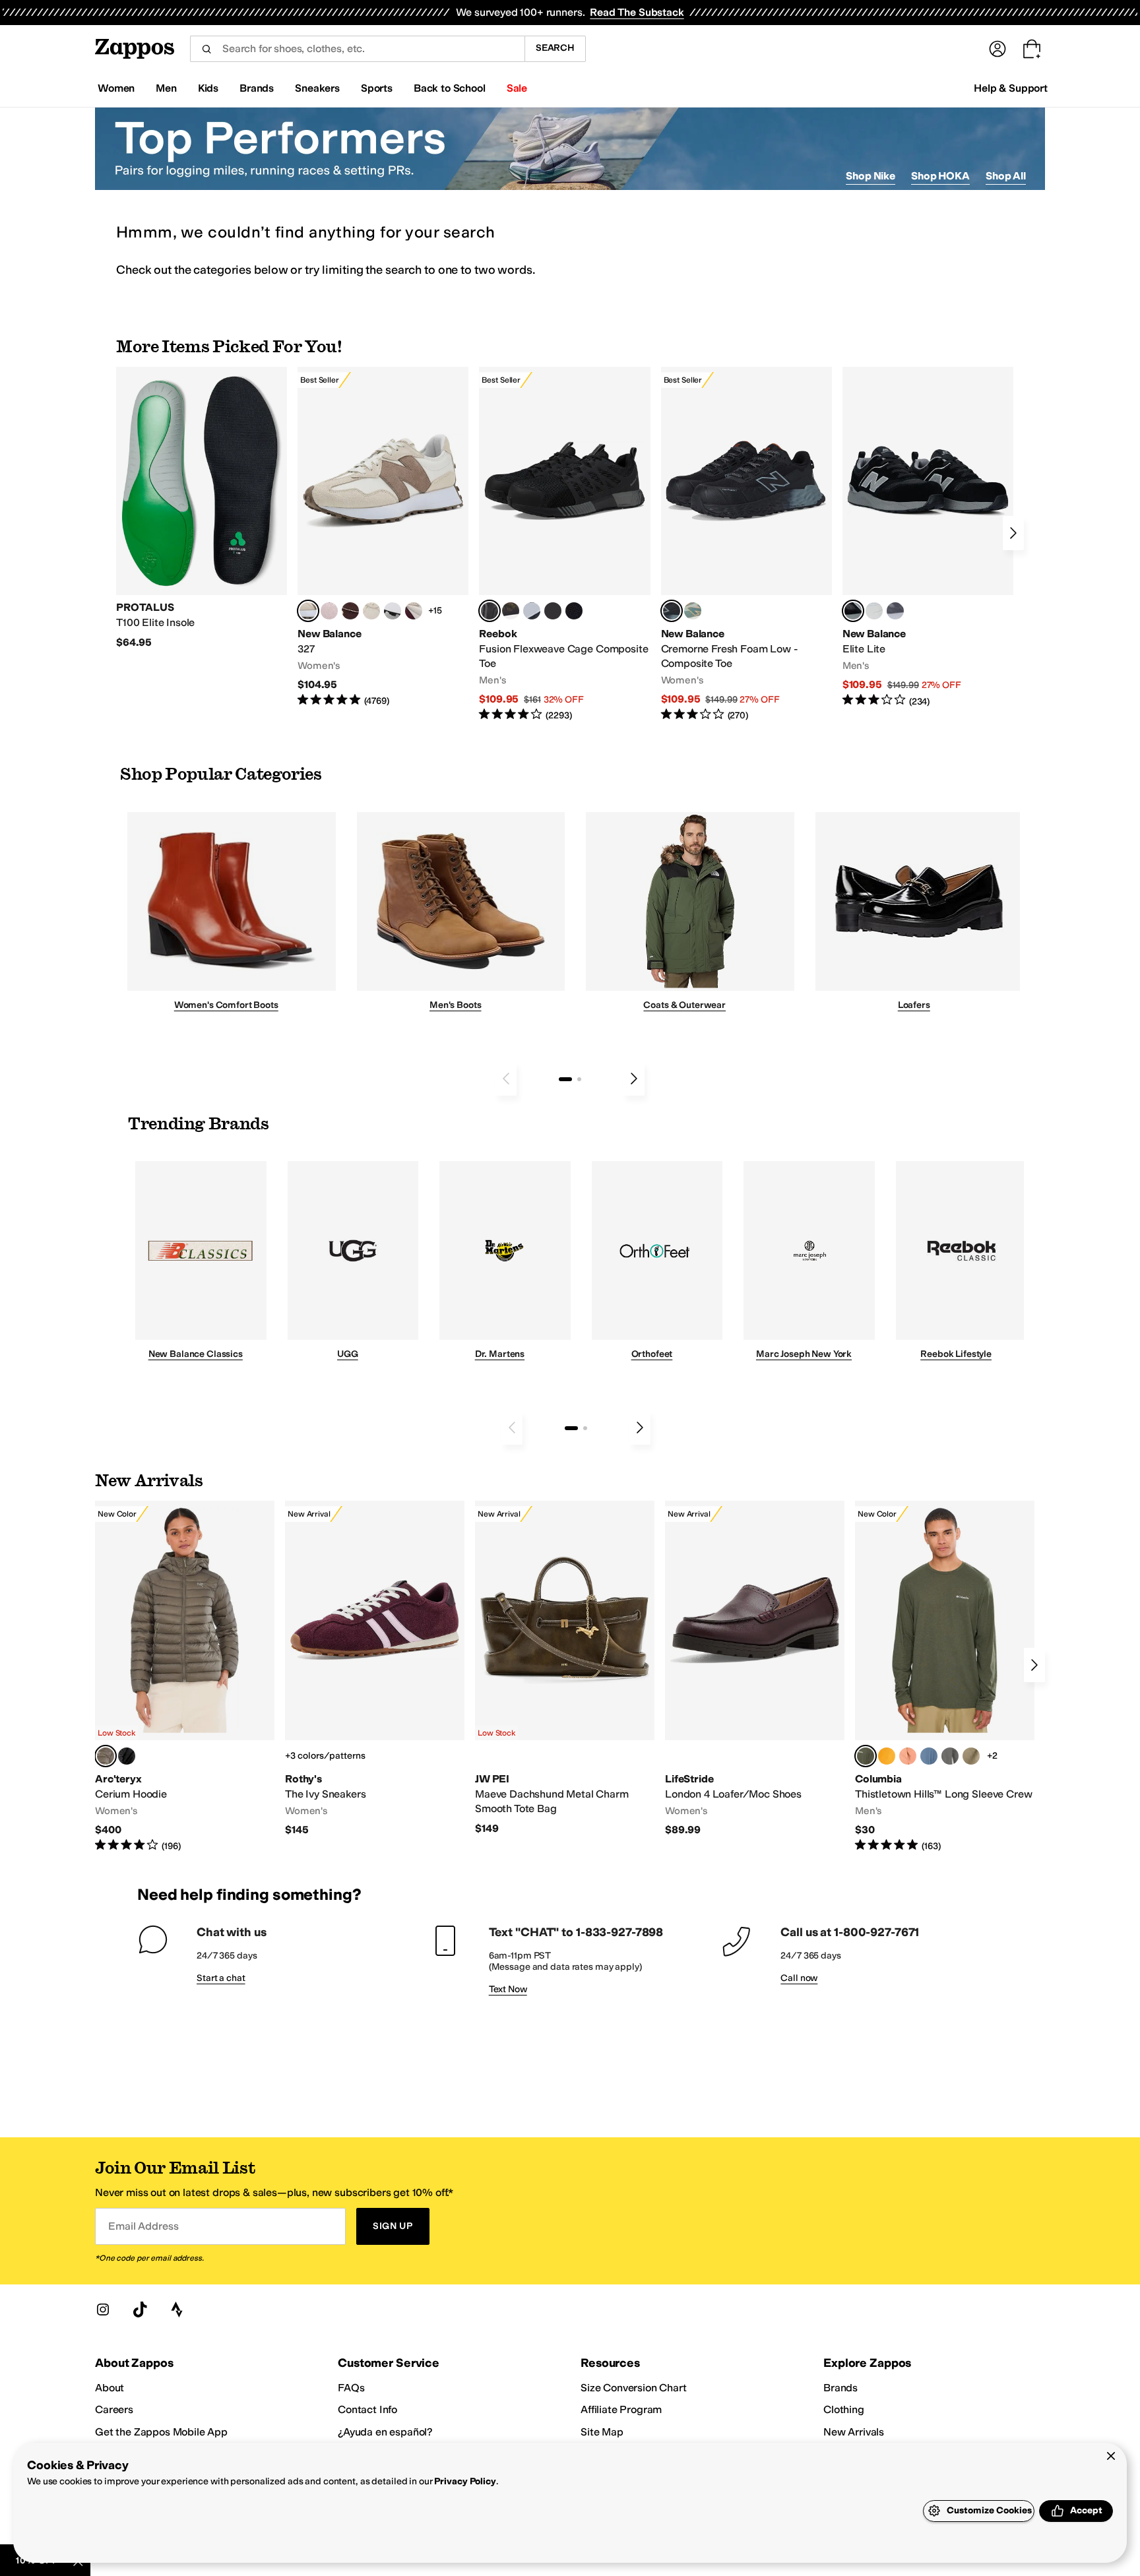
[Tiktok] (140, 2309)
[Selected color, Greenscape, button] (866, 1756)
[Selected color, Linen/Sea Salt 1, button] (308, 611)
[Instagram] (103, 2309)
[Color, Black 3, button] (127, 1756)
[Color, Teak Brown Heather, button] (908, 1756)
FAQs (351, 2388)
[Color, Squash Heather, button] (887, 1756)
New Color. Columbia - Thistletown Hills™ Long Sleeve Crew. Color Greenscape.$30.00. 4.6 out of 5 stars (945, 1677)
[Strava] (177, 2309)
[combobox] (357, 49)
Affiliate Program (621, 2409)
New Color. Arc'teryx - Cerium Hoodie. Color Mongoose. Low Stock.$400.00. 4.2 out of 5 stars (185, 1677)
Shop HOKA (940, 176)
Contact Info (367, 2409)
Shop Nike (871, 176)
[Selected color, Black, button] (853, 611)
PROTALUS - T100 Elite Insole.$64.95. (202, 508)
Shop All (1006, 176)
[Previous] (506, 1079)
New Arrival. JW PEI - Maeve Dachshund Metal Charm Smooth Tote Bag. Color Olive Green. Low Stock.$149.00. (565, 1668)
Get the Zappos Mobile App (161, 2432)
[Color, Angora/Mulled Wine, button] (414, 611)
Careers (114, 2409)
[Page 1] (565, 1079)
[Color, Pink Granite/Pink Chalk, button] (329, 611)
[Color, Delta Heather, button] (971, 1756)
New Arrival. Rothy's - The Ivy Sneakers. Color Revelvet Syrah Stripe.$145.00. (375, 1669)
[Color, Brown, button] (511, 611)
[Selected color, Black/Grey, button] (490, 611)
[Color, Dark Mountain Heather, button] (929, 1756)
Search (555, 48)
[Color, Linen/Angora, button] (371, 611)
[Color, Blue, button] (553, 611)
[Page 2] (579, 1079)
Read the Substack (637, 12)
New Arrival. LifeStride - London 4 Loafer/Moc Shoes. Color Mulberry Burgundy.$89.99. (755, 1669)
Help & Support (1011, 88)
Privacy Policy (465, 2481)
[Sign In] (997, 49)
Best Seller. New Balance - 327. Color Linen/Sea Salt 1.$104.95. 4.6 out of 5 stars (383, 537)
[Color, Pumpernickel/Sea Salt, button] (350, 611)
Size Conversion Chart (634, 2388)
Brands (840, 2388)
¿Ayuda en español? (385, 2432)
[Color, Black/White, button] (574, 611)
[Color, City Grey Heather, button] (950, 1756)
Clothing (844, 2409)
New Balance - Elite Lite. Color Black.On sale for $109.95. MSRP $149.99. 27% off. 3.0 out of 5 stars (928, 537)
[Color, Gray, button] (532, 611)
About (110, 2388)
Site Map (602, 2432)
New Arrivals (854, 2432)
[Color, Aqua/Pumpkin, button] (693, 611)
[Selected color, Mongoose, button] (106, 1756)
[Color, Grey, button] (895, 611)
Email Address (143, 2226)
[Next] (1013, 533)
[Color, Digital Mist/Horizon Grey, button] (393, 611)
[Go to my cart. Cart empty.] (1032, 49)
